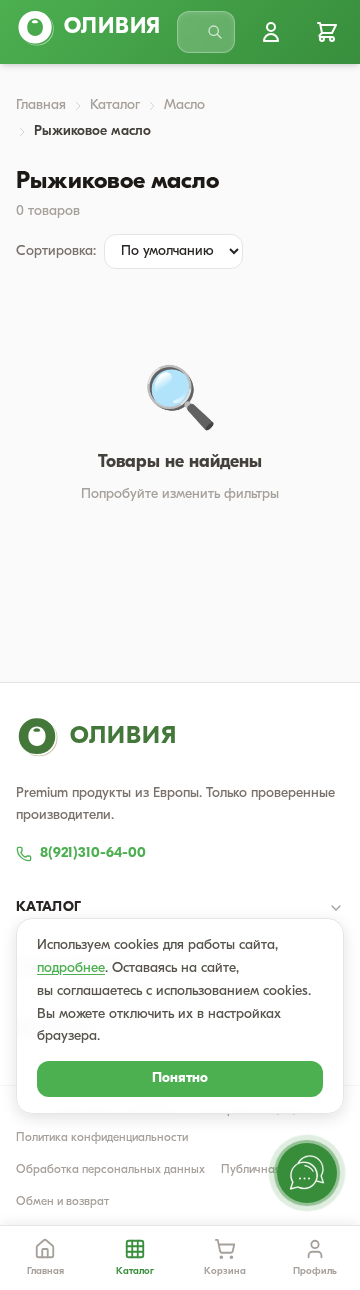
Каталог (115, 105)
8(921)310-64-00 (93, 853)
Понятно (180, 1078)
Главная (41, 105)
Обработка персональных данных (110, 1170)
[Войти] (271, 32)
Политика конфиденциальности (102, 1138)
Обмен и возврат (62, 1202)
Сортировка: (56, 251)
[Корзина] (327, 32)
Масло (184, 105)
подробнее (71, 968)
